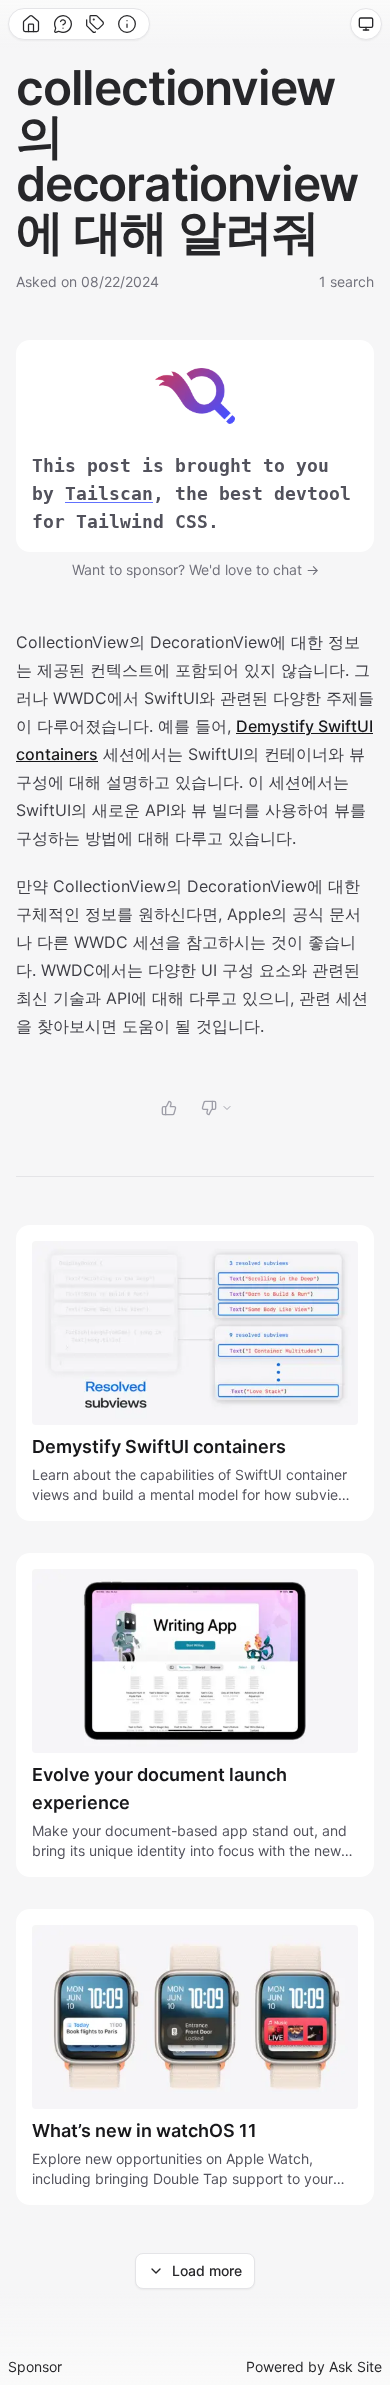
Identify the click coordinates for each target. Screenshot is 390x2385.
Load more (207, 2270)
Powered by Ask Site (314, 2366)
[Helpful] (169, 1108)
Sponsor (35, 2366)
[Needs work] (217, 1108)
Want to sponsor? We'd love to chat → (195, 569)
